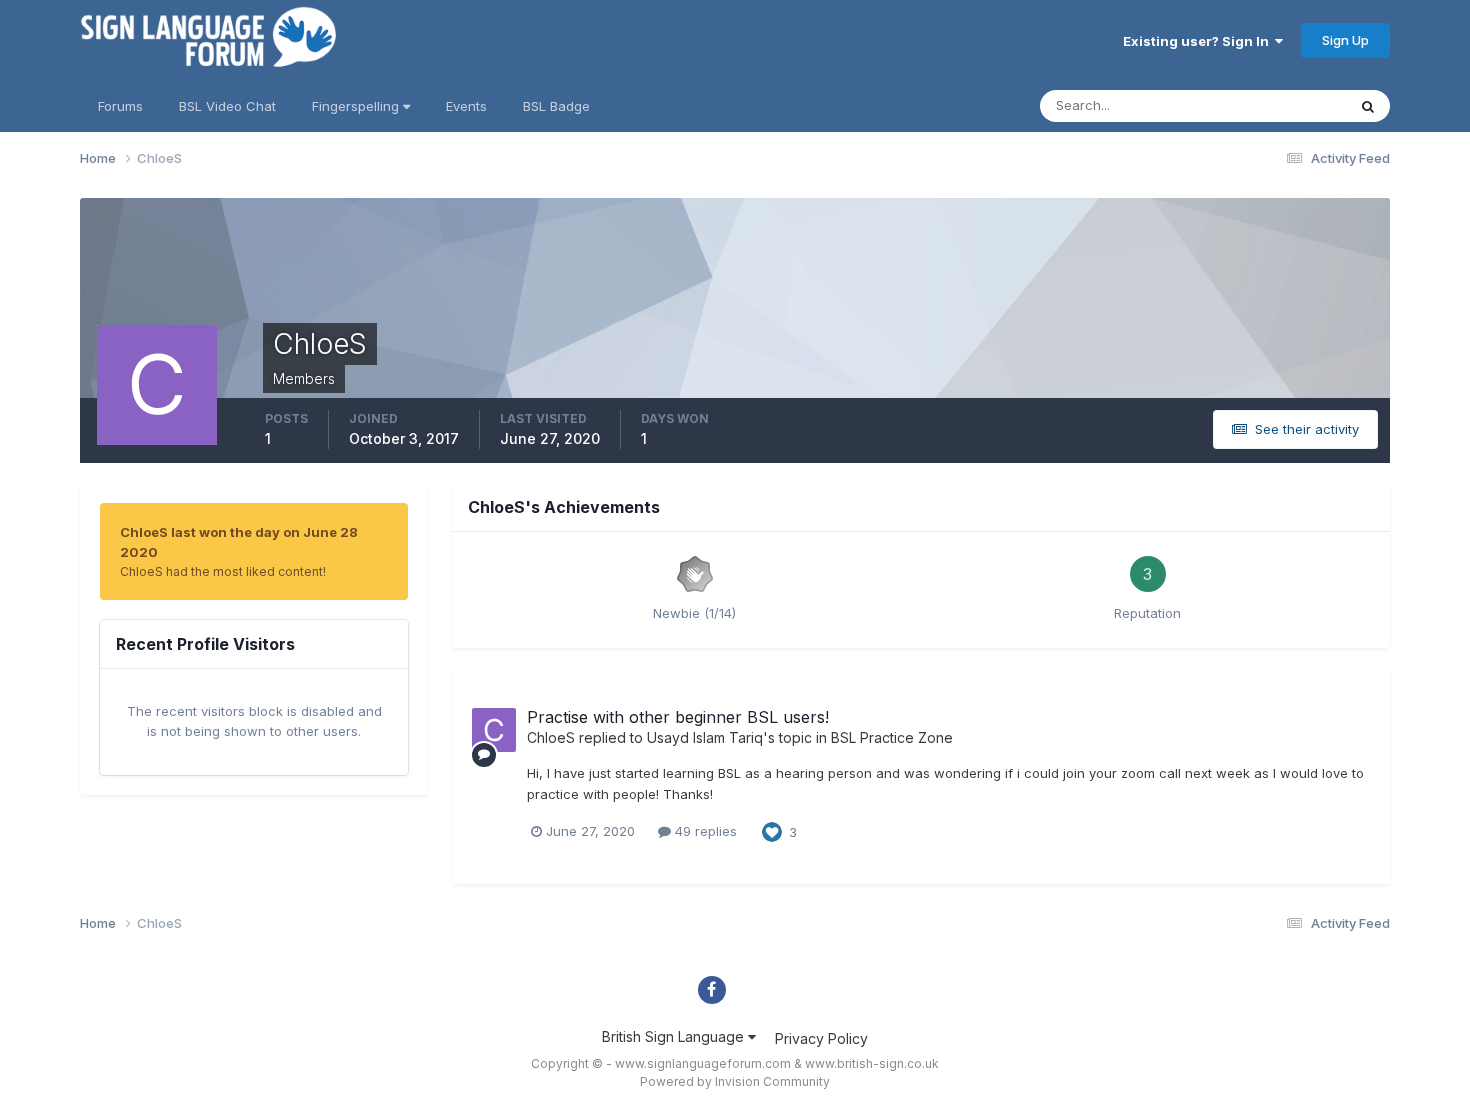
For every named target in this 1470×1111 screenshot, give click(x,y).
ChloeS (551, 737)
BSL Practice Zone (892, 737)
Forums (120, 106)
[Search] (1368, 106)
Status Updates (1273, 105)
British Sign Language (675, 1036)
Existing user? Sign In (1199, 41)
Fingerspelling (357, 106)
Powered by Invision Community (735, 1081)
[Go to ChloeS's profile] (494, 730)
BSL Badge (556, 106)
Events (466, 106)
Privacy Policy (821, 1038)
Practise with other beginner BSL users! (678, 717)
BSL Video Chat (227, 106)
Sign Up (1345, 40)
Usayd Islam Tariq (705, 737)
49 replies (704, 831)
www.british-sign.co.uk (872, 1063)
